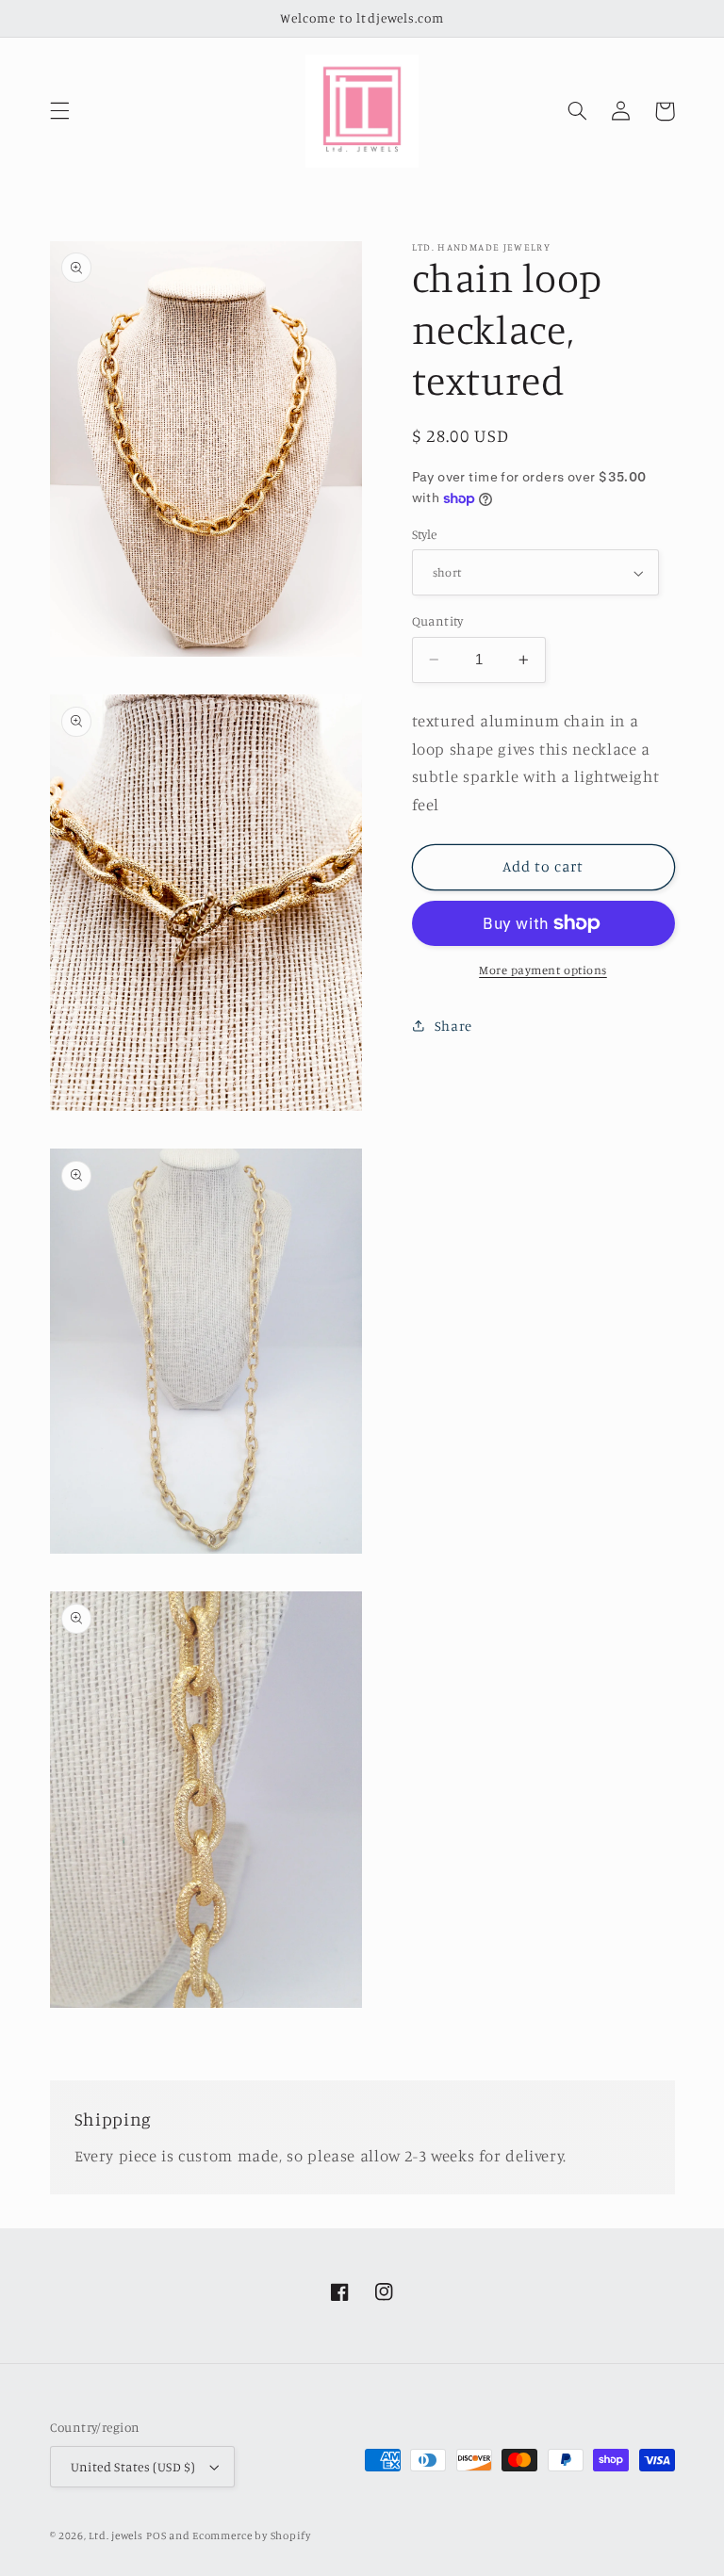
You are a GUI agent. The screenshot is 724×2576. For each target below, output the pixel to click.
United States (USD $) (133, 2467)
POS (156, 2535)
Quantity (438, 621)
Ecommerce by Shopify (252, 2535)
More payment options (543, 970)
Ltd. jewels (115, 2535)
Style (425, 534)
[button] (59, 111)
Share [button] (453, 1026)
